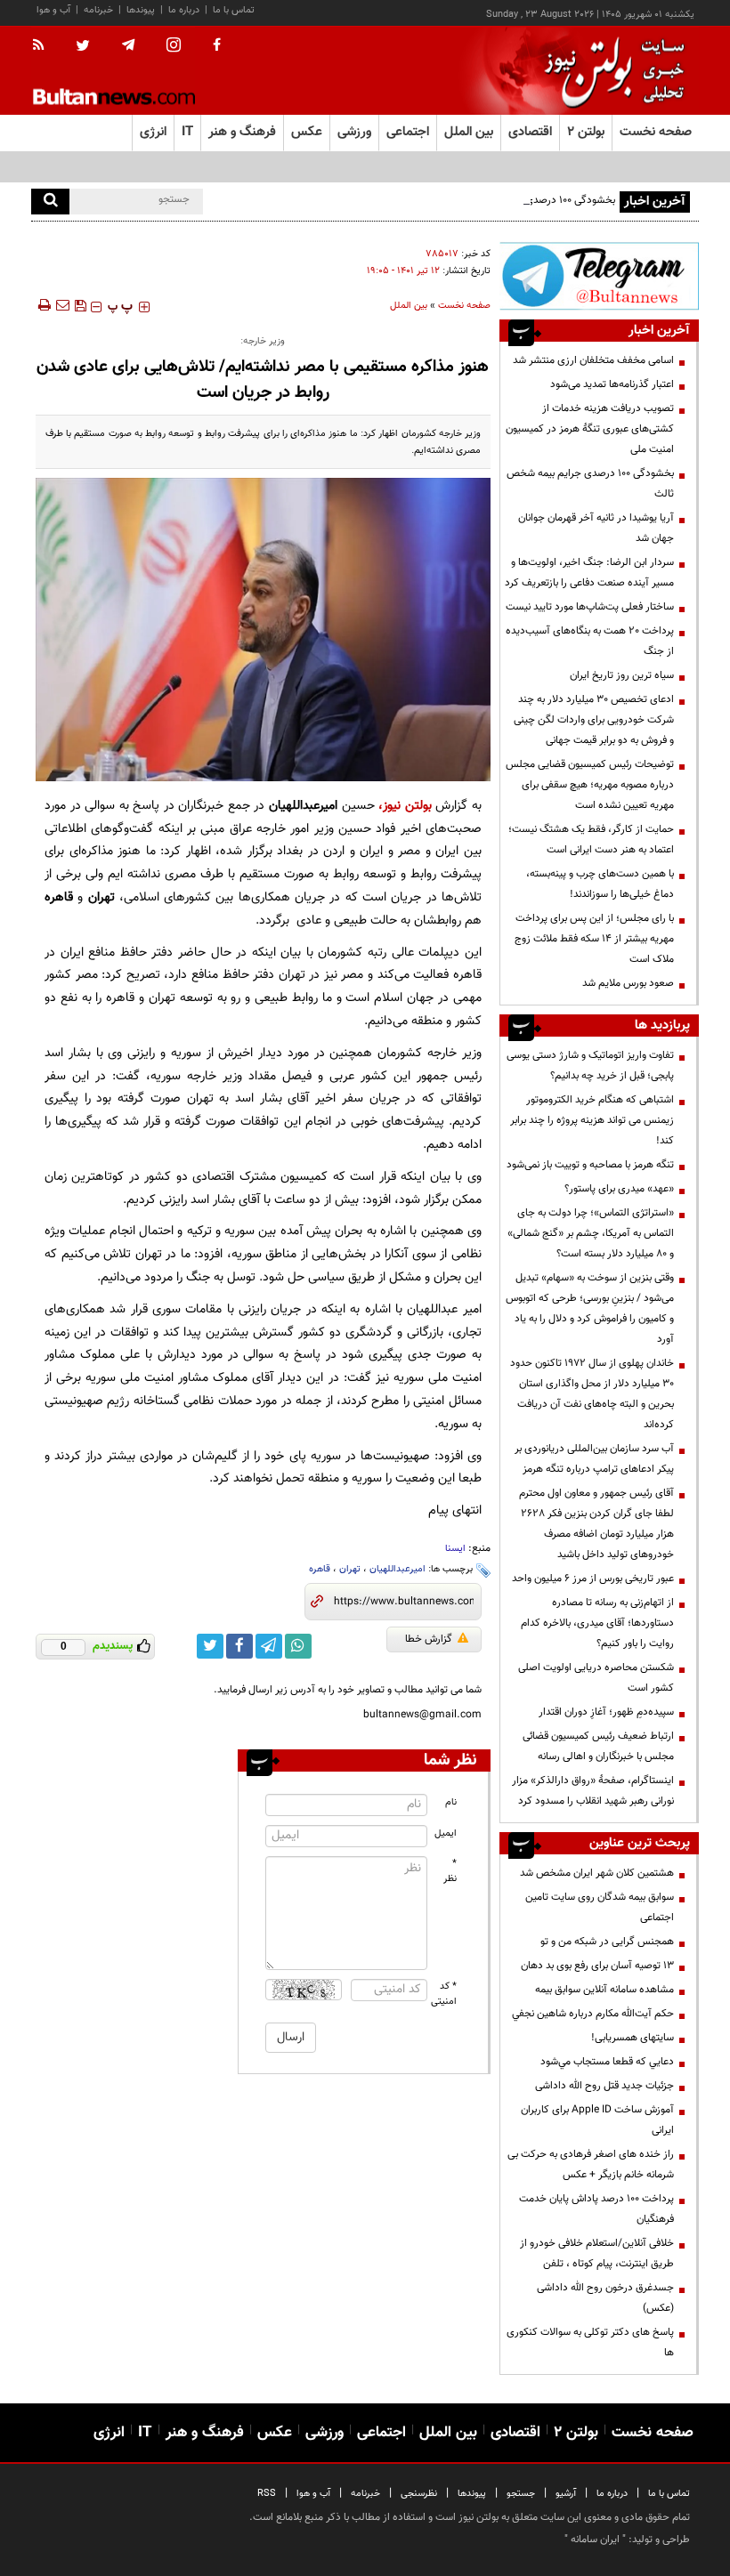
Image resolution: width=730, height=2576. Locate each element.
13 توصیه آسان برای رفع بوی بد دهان (597, 1966)
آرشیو (566, 2494)
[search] (50, 202)
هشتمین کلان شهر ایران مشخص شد (597, 1873)
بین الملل (409, 306)
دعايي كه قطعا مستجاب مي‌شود (607, 2062)
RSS (267, 2494)
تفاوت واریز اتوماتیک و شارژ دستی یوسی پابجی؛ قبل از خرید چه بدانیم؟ (590, 1066)
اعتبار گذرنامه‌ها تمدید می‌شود (612, 384)
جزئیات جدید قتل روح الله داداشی (604, 2086)
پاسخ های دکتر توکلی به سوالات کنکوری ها (590, 2342)
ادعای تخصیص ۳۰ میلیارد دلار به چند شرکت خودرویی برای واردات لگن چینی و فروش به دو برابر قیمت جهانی (592, 720)
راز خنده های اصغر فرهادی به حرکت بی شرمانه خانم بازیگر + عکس (591, 2164)
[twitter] (83, 47)
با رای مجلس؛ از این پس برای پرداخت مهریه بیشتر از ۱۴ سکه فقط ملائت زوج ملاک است (594, 939)
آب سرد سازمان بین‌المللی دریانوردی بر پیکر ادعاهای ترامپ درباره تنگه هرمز (594, 1459)
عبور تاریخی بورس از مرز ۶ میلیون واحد (593, 1579)
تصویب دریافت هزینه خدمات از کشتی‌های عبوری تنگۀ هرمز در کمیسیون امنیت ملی (590, 429)
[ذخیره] (80, 305)
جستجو (521, 2494)
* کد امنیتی (444, 1994)
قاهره (320, 1569)
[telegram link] (269, 1646)
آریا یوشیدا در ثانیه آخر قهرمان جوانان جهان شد (596, 528)
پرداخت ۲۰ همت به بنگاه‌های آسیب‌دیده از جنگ (590, 641)
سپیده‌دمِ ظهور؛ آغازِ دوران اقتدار (606, 1712)
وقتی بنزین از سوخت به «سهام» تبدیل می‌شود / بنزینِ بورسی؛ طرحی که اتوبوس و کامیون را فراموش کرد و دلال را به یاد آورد (590, 1308)
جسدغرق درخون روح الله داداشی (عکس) (605, 2298)
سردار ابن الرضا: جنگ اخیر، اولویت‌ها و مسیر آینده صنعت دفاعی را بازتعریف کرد (589, 573)
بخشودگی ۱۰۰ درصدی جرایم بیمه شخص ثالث (520, 200)
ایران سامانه (595, 2540)
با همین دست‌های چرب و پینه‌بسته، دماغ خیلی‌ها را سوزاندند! (600, 884)
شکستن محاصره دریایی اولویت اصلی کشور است (596, 1678)
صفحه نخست (656, 132)
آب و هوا (53, 10)
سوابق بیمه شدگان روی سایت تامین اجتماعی (600, 1907)
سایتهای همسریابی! (633, 2038)
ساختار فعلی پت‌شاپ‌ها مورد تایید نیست (590, 607)
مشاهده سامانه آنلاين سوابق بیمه (604, 1990)
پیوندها (141, 10)
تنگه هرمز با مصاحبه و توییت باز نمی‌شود (590, 1165)
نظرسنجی (419, 2494)
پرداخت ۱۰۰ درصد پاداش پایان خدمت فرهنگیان (596, 2209)
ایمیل (446, 1833)
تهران (350, 1569)
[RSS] (44, 46)
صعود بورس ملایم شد (628, 983)
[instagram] (174, 47)
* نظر (450, 1871)
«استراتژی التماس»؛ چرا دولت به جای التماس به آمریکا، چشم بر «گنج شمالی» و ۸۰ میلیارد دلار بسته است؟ (591, 1233)
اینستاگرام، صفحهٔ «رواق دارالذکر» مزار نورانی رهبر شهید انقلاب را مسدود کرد (593, 1791)
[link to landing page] (610, 71)
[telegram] (128, 45)
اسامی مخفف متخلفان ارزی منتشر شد (593, 360)
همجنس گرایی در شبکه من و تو (607, 1942)
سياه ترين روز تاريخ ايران (622, 675)
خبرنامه (98, 10)
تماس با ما (234, 10)
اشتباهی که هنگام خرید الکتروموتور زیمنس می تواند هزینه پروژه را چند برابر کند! (592, 1120)
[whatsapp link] (298, 1646)
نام (451, 1802)
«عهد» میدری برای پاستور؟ (619, 1189)
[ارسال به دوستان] (62, 305)
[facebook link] (239, 1646)
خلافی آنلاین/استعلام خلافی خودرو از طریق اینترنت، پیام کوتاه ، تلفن (597, 2253)
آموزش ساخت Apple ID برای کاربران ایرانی (597, 2120)
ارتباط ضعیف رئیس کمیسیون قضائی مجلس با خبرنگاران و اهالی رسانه (598, 1746)
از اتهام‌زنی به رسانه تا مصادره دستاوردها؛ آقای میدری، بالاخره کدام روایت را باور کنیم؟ (597, 1623)
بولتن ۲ (586, 132)
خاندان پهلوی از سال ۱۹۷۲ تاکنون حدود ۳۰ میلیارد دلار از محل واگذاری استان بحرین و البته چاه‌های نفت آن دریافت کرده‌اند (592, 1394)
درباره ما (184, 10)
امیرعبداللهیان (397, 1569)
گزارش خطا (429, 1639)
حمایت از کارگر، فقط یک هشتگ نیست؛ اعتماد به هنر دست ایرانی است (591, 840)
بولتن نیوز (407, 806)
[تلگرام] (599, 276)
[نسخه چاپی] (43, 305)
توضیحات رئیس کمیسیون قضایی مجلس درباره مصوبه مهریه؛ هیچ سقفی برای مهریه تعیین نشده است (590, 785)
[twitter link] (210, 1646)
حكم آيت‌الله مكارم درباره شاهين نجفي (593, 2014)
